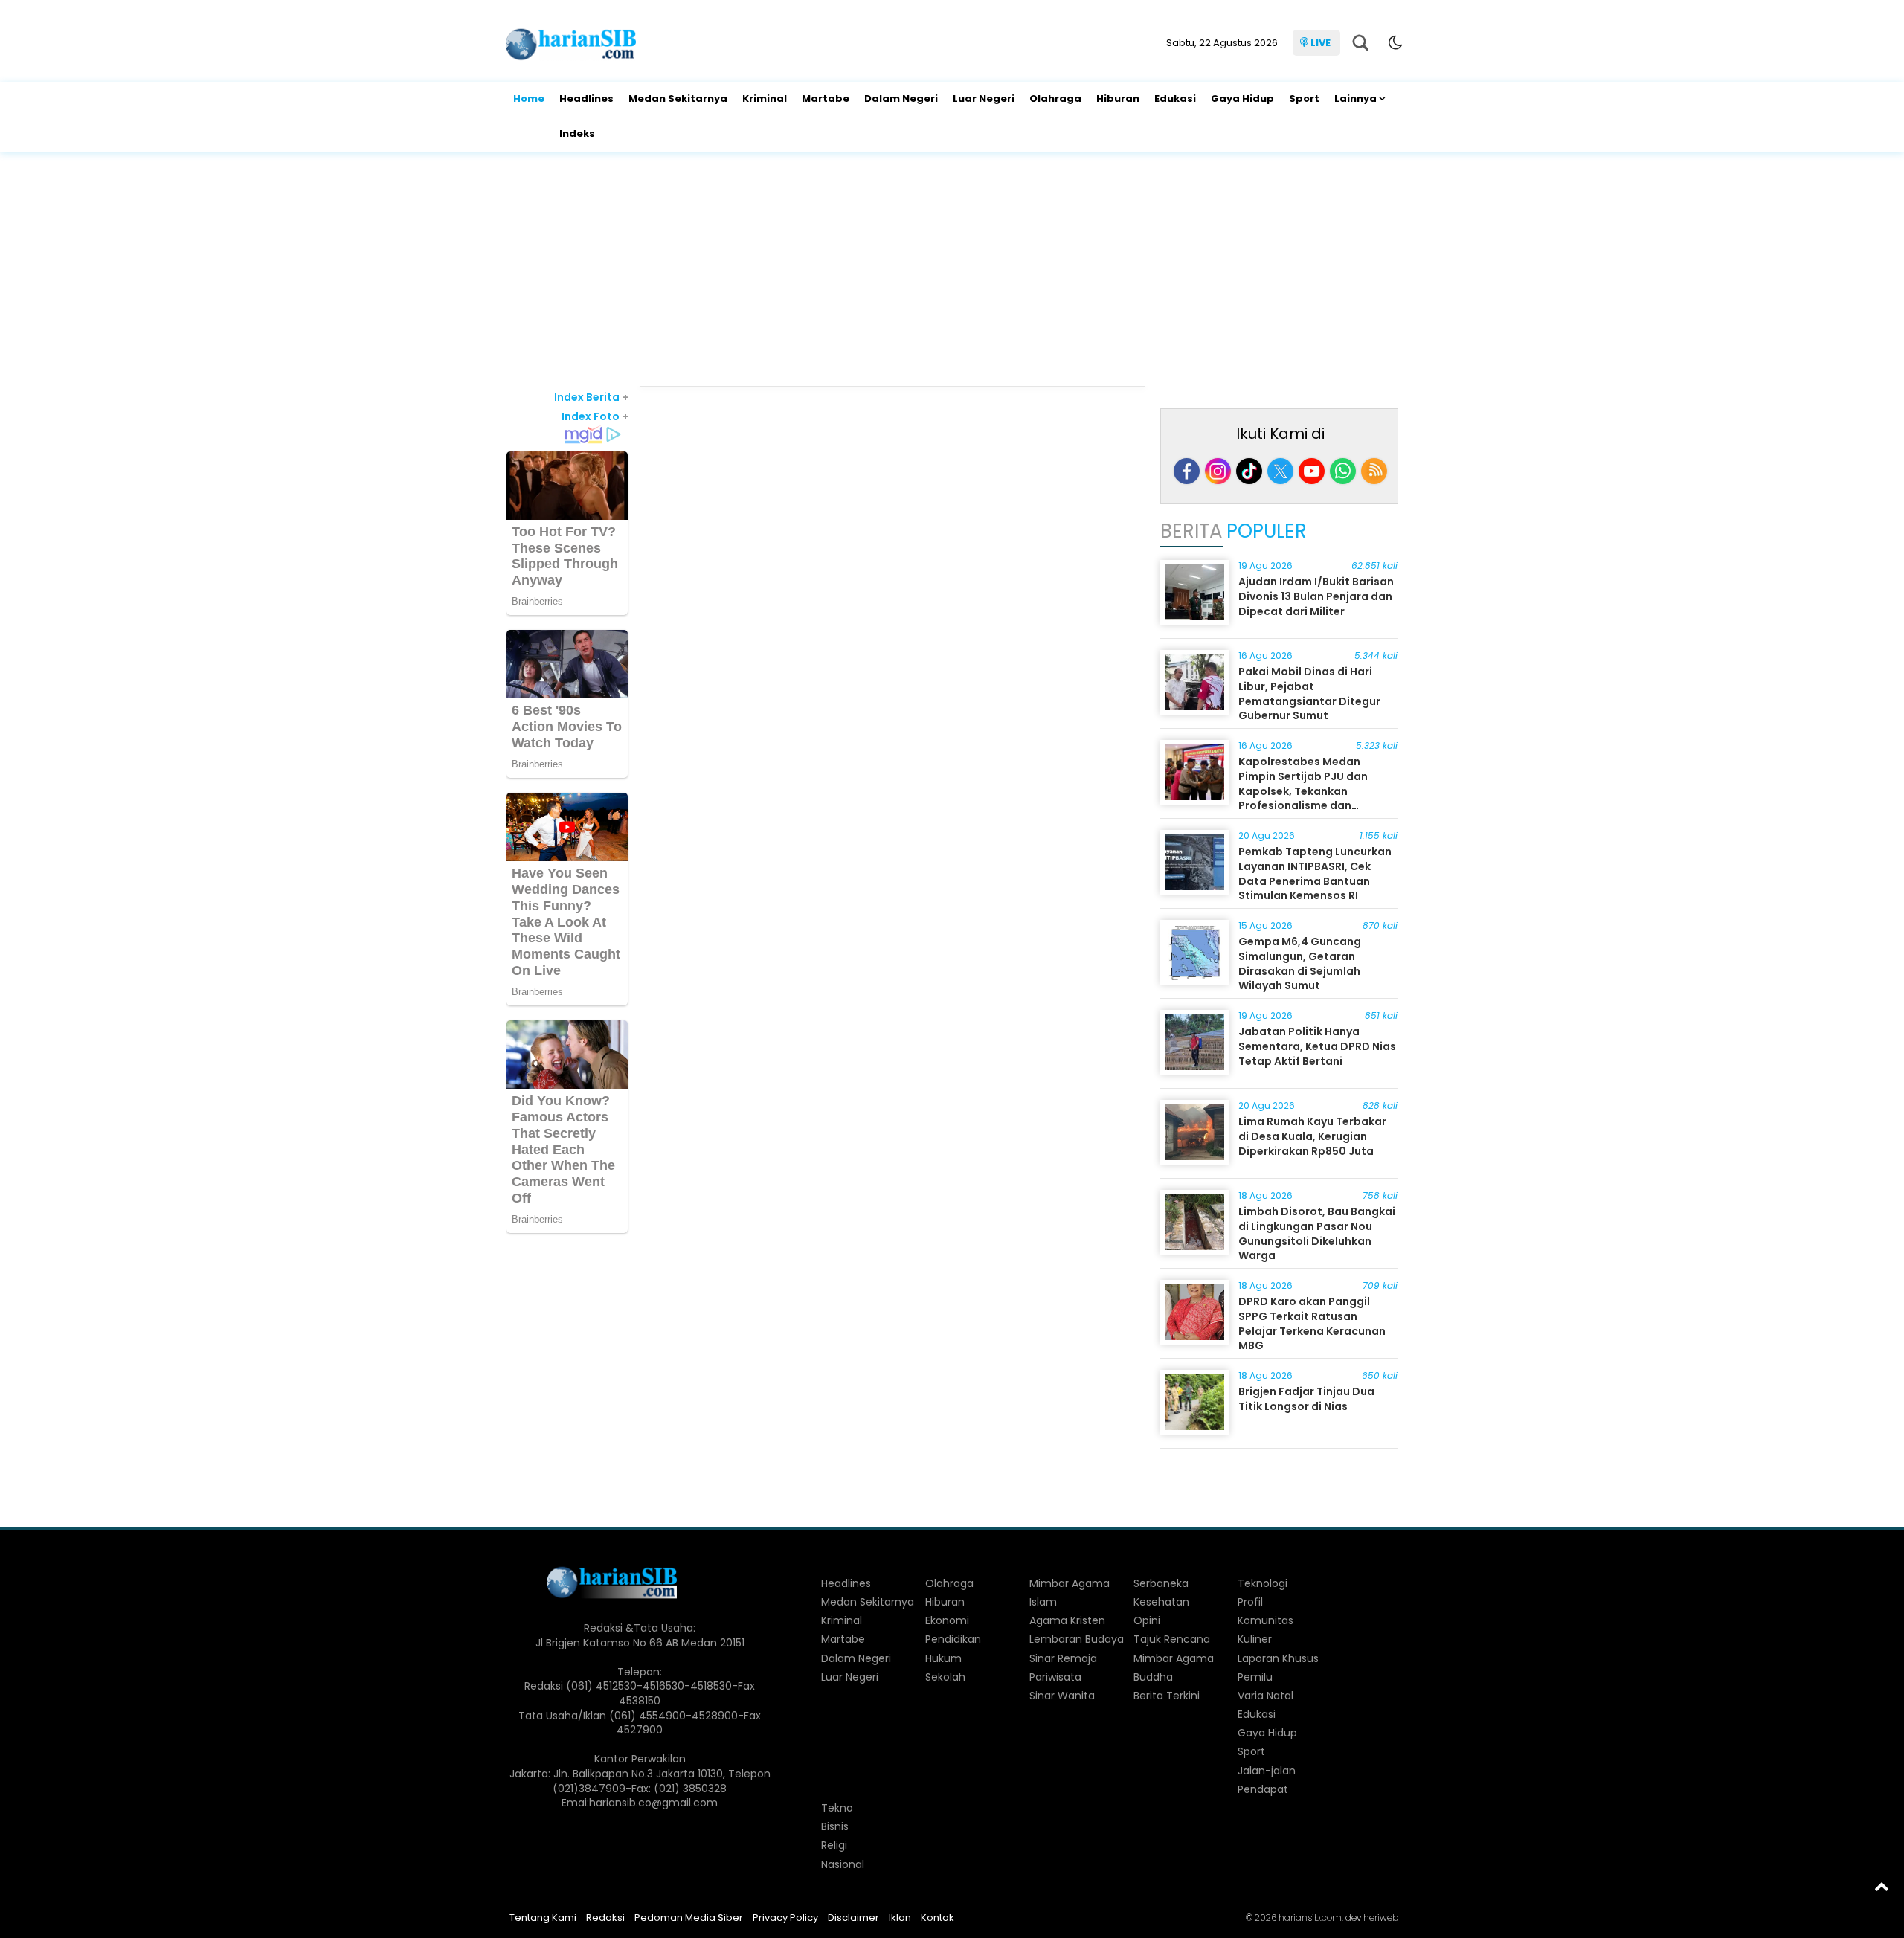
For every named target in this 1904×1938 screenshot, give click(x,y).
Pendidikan (953, 1639)
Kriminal (765, 99)
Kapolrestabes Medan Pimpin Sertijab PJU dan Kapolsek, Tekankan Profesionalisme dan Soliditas (1303, 791)
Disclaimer (853, 1918)
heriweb (1381, 1918)
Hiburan (1118, 99)
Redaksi (605, 1918)
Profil (1250, 1602)
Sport (1304, 99)
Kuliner (1255, 1639)
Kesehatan (1161, 1602)
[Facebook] (1187, 471)
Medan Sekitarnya (678, 99)
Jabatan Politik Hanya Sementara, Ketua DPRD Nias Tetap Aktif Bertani (1317, 1046)
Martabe (826, 99)
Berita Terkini (1167, 1696)
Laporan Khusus (1278, 1658)
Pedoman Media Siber (689, 1918)
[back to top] (1882, 1886)
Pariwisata (1055, 1677)
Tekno (837, 1808)
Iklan (900, 1918)
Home (529, 99)
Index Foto (595, 416)
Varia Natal (1265, 1696)
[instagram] (1218, 471)
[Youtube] (1312, 471)
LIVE (1321, 43)
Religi (834, 1845)
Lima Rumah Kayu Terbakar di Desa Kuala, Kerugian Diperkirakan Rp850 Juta (1312, 1136)
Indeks (577, 133)
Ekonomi (947, 1620)
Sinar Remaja (1063, 1658)
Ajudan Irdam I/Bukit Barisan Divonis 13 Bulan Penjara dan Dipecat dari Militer (1316, 596)
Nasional (843, 1864)
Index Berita (591, 397)
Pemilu (1255, 1677)
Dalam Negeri (901, 99)
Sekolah (945, 1677)
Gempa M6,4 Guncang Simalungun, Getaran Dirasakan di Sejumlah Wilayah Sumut (1300, 963)
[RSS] (1374, 471)
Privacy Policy (785, 1918)
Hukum (943, 1658)
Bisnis (835, 1826)
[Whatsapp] (1343, 471)
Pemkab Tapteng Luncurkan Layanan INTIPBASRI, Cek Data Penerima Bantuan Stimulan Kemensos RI (1315, 873)
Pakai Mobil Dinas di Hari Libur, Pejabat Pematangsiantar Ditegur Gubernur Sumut (1309, 693)
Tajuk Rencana (1172, 1639)
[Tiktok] (1249, 471)
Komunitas (1265, 1620)
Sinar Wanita (1062, 1696)
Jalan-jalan (1267, 1771)
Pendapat (1263, 1789)
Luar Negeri (984, 99)
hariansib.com (1310, 1918)
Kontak (937, 1918)
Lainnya (1355, 99)
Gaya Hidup (1242, 99)
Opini (1147, 1620)
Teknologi (1263, 1583)
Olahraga (1055, 99)
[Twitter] (1280, 471)
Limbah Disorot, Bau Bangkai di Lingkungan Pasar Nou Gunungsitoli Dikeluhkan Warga (1317, 1233)
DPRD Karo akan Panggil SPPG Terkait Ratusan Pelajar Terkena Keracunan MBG (1312, 1323)
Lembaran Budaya (1077, 1639)
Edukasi (1175, 99)
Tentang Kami (543, 1918)
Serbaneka (1161, 1583)
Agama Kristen (1067, 1620)
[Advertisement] (952, 271)
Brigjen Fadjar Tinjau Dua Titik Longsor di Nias (1306, 1399)
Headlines (586, 99)
